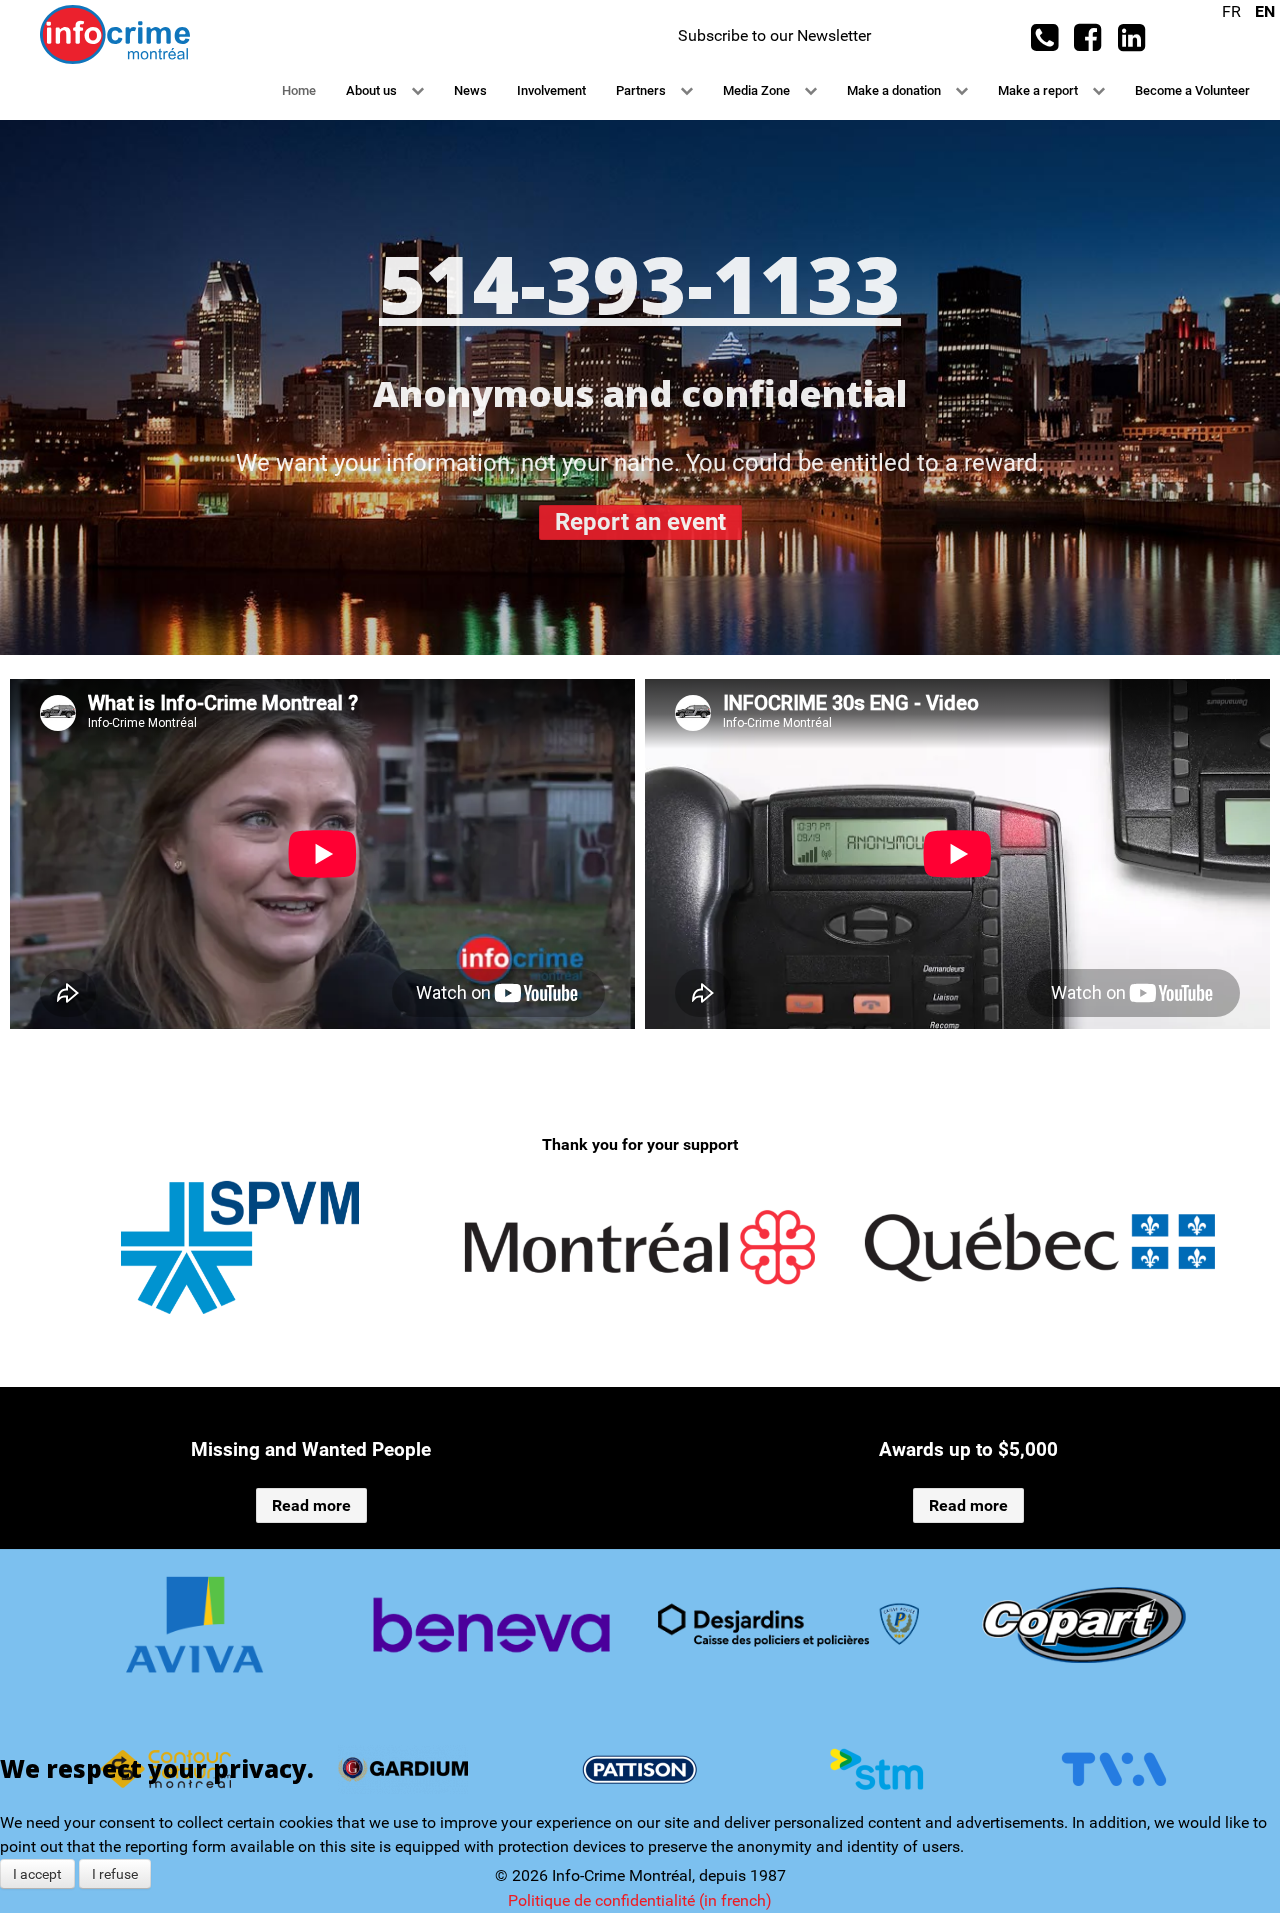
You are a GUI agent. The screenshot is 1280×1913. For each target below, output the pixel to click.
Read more (311, 1505)
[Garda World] (491, 1625)
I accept (37, 1874)
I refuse (115, 1874)
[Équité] (195, 1625)
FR (1233, 11)
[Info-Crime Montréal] (115, 33)
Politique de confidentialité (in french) (640, 1900)
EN (1265, 11)
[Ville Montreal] (640, 1247)
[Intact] (788, 1625)
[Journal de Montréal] (1084, 1625)
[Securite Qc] (1040, 1247)
